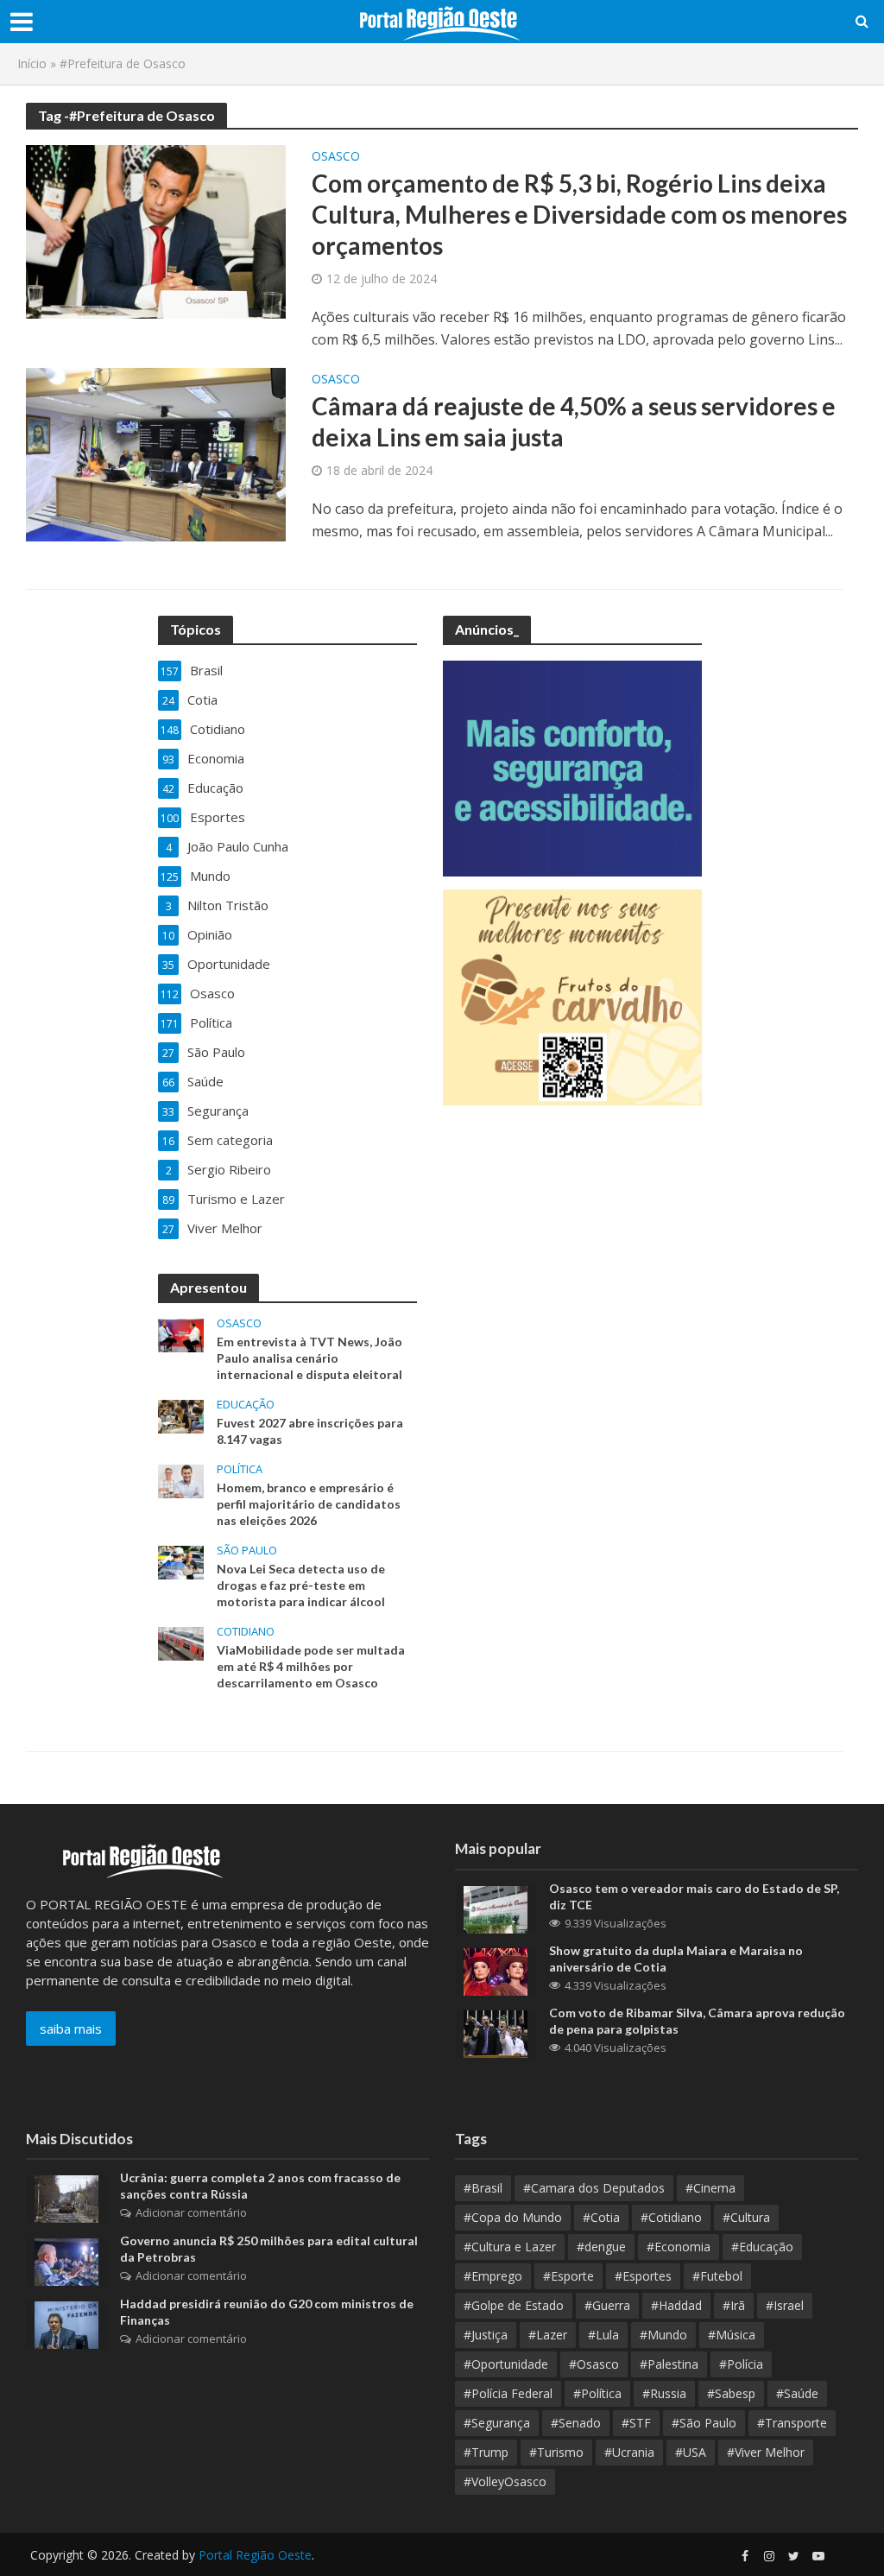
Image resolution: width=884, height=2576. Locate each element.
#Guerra (607, 2305)
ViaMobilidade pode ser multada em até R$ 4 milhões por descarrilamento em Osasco (311, 1666)
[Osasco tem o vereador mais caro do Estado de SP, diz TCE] (496, 1908)
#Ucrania (629, 2452)
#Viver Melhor (766, 2452)
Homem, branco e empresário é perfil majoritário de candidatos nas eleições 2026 (309, 1504)
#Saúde (797, 2393)
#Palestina (669, 2364)
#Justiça (486, 2335)
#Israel (785, 2305)
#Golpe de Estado (514, 2305)
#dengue (601, 2247)
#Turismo (556, 2452)
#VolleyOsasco (505, 2481)
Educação (246, 1405)
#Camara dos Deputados (594, 2188)
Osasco (336, 157)
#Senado (576, 2423)
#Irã (734, 2305)
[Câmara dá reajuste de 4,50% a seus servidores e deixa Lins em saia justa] (156, 453)
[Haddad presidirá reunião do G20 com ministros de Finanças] (66, 2324)
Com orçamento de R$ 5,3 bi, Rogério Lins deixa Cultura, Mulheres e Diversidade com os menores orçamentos (579, 214)
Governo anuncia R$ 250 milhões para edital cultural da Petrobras (269, 2249)
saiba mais (71, 2029)
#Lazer (548, 2335)
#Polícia (741, 2364)
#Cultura (746, 2217)
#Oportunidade (506, 2364)
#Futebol (717, 2276)
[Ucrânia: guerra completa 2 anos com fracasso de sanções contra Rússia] (66, 2198)
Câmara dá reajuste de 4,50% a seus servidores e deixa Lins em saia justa (574, 421)
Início (32, 63)
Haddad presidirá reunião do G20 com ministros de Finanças (267, 2312)
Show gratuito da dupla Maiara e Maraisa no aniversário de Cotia (676, 1959)
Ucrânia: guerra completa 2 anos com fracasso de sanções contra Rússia (260, 2186)
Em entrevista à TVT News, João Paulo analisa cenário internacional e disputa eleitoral (309, 1358)
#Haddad (676, 2305)
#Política (597, 2393)
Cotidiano (246, 1632)
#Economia (679, 2247)
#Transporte (792, 2423)
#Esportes (643, 2276)
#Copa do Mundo (513, 2217)
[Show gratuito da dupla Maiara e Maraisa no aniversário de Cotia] (496, 1970)
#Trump (486, 2452)
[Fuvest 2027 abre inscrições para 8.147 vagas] (181, 1415)
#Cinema (710, 2188)
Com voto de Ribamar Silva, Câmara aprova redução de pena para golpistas (697, 2021)
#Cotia (601, 2217)
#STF (636, 2423)
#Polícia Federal (508, 2393)
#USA (691, 2452)
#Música (732, 2335)
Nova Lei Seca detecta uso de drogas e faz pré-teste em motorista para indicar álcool (301, 1585)
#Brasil (483, 2188)
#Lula (603, 2335)
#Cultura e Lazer (510, 2247)
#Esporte (568, 2276)
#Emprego (493, 2276)
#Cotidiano (671, 2217)
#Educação (762, 2247)
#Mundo (663, 2335)
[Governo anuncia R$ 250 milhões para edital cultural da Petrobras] (66, 2261)
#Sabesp (731, 2393)
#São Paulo (704, 2423)
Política (240, 1469)
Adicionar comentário (191, 2212)
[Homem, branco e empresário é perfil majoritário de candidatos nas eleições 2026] (181, 1479)
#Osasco (594, 2364)
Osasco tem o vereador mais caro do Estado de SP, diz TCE (694, 1896)
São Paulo (247, 1551)
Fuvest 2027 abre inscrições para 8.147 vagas (310, 1431)
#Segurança (497, 2423)
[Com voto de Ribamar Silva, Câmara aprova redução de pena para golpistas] (496, 2032)
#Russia (664, 2393)
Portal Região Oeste (255, 2555)
